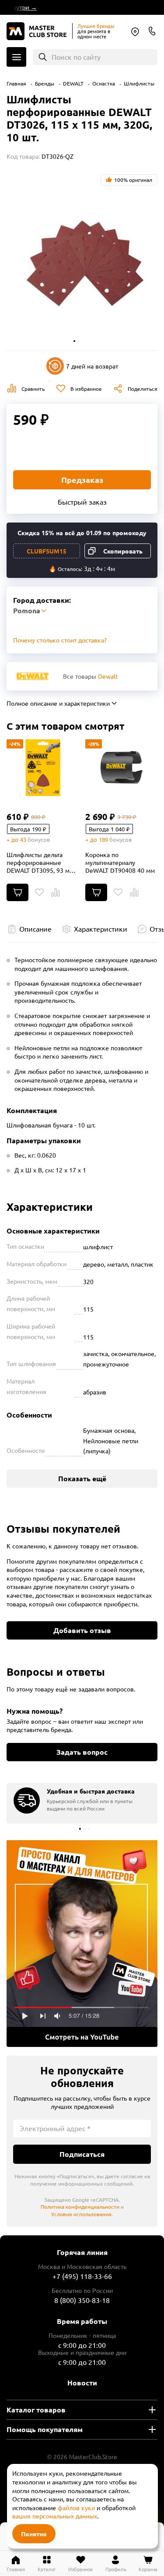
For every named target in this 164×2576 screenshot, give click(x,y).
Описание (35, 929)
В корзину (17, 892)
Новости (82, 2383)
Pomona (135, 32)
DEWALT (73, 83)
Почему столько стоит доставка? (60, 640)
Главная (16, 83)
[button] (74, 341)
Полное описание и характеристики (58, 703)
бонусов (39, 839)
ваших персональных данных (55, 2516)
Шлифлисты (139, 83)
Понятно (34, 2534)
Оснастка (104, 83)
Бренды (45, 83)
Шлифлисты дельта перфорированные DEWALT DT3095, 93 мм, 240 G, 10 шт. (41, 862)
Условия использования (81, 2214)
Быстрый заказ (82, 502)
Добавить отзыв (82, 1630)
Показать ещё (82, 1478)
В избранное (86, 389)
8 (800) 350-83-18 (152, 31)
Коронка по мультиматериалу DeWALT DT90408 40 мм (120, 862)
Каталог (16, 57)
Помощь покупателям (45, 2429)
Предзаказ (82, 480)
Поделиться (143, 389)
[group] (82, 1803)
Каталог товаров (36, 2410)
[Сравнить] (56, 892)
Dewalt (108, 676)
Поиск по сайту (76, 57)
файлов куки (76, 2508)
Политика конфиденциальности (80, 2207)
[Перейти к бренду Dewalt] (33, 676)
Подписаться (82, 2154)
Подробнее (82, 1944)
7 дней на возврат (92, 366)
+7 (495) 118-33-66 (82, 2276)
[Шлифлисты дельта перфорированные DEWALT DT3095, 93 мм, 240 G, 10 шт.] (43, 768)
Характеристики (101, 929)
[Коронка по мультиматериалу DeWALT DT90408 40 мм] (121, 768)
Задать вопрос (82, 1752)
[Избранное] (39, 892)
